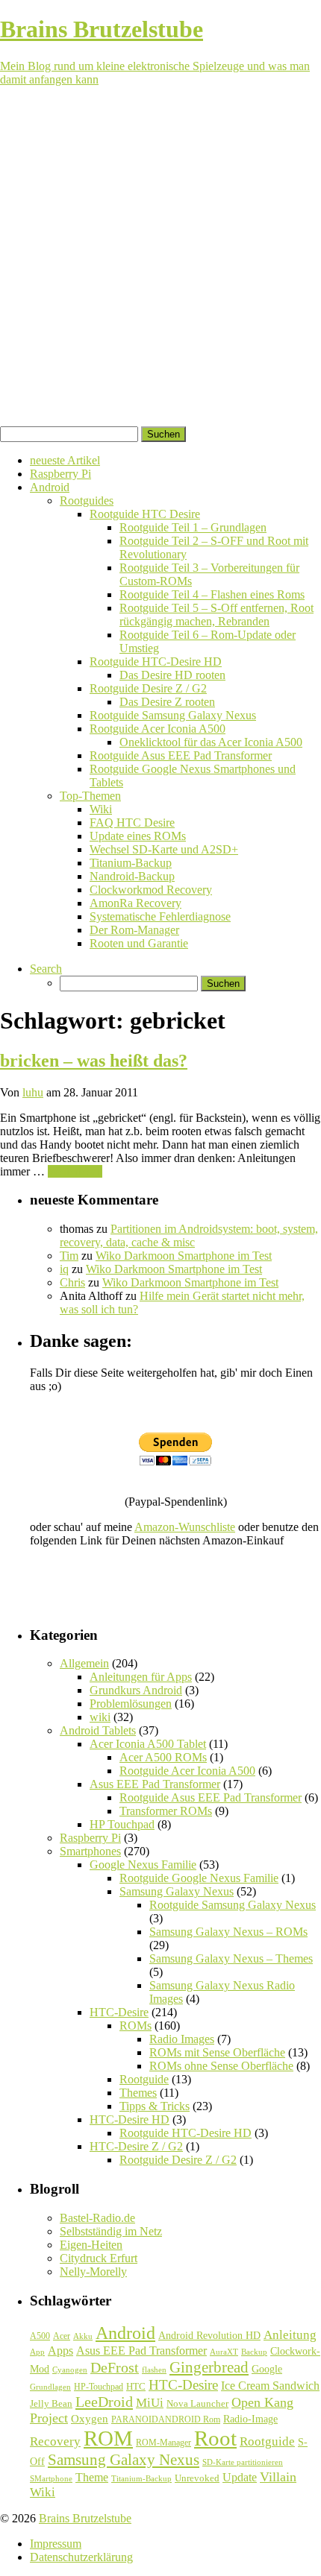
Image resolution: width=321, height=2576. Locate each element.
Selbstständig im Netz (111, 2231)
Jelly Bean (51, 2403)
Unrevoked (197, 2478)
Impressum (56, 2544)
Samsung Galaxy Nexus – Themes (231, 1958)
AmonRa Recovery (135, 903)
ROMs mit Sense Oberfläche (217, 2052)
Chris (72, 1282)
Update (240, 2477)
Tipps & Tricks (155, 2106)
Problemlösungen (131, 1704)
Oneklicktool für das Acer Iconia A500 (211, 742)
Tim (69, 1256)
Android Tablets (98, 1730)
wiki (100, 1717)
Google (267, 2369)
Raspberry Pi (60, 474)
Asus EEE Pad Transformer (155, 1784)
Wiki (101, 809)
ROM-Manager (163, 2443)
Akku (83, 2336)
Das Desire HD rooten (172, 675)
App (37, 2352)
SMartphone (51, 2479)
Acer (62, 2336)
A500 (40, 2336)
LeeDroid (104, 2402)
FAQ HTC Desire (132, 823)
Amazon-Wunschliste (185, 1527)
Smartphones (90, 1851)
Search (46, 969)
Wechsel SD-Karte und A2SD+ (164, 849)
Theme (92, 2477)
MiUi (150, 2403)
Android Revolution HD (209, 2335)
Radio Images (182, 2039)
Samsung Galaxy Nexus (177, 1891)
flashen (154, 2370)
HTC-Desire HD (130, 2119)
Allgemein (84, 1663)
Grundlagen (50, 2387)
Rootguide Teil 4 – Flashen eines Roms (212, 594)
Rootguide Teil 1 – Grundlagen (193, 527)
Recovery (55, 2441)
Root (215, 2438)
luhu (33, 1092)
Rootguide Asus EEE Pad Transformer (181, 755)
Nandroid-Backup (132, 876)
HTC (136, 2386)
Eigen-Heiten (91, 2245)
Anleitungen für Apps (141, 1677)
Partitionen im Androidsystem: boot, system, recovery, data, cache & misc (189, 1235)
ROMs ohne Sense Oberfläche (221, 2066)
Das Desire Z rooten (167, 702)
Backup (254, 2352)
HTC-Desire (119, 2012)
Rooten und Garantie (139, 943)
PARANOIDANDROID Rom (166, 2419)
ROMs (135, 2026)
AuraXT (224, 2352)
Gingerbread (209, 2367)
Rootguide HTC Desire (145, 514)
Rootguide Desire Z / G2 (148, 688)
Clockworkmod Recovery (151, 890)
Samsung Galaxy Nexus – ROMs (228, 1932)
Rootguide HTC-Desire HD (156, 662)
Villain (278, 2477)
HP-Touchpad (99, 2387)
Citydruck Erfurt (99, 2258)
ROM (108, 2438)
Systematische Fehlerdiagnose (160, 916)
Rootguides (87, 501)
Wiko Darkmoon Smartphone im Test (184, 1256)
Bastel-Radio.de (97, 2218)
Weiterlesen (75, 1171)
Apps (60, 2351)
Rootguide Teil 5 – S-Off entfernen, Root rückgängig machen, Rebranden (216, 615)
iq (64, 1269)
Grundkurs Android (136, 1690)
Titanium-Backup (131, 863)
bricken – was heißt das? (94, 1061)
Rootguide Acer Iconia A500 (158, 729)
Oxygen (90, 2419)
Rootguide (144, 2079)
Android (50, 487)
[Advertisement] (160, 259)
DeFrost (115, 2368)
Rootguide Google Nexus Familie (199, 1878)
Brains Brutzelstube (85, 2518)
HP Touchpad (122, 1824)
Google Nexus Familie (143, 1865)
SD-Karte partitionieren (243, 2462)
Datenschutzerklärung (81, 2557)
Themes (138, 2093)
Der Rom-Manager (134, 930)
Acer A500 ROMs (163, 1757)
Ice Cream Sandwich (270, 2386)
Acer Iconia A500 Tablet (148, 1744)
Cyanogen (70, 2370)
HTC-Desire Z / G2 (136, 2146)
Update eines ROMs (138, 836)
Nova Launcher (197, 2404)
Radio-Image (250, 2419)
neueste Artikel (65, 460)
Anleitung (290, 2335)
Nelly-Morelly (93, 2272)
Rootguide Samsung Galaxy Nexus (173, 715)
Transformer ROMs (166, 1811)
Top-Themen (90, 796)
